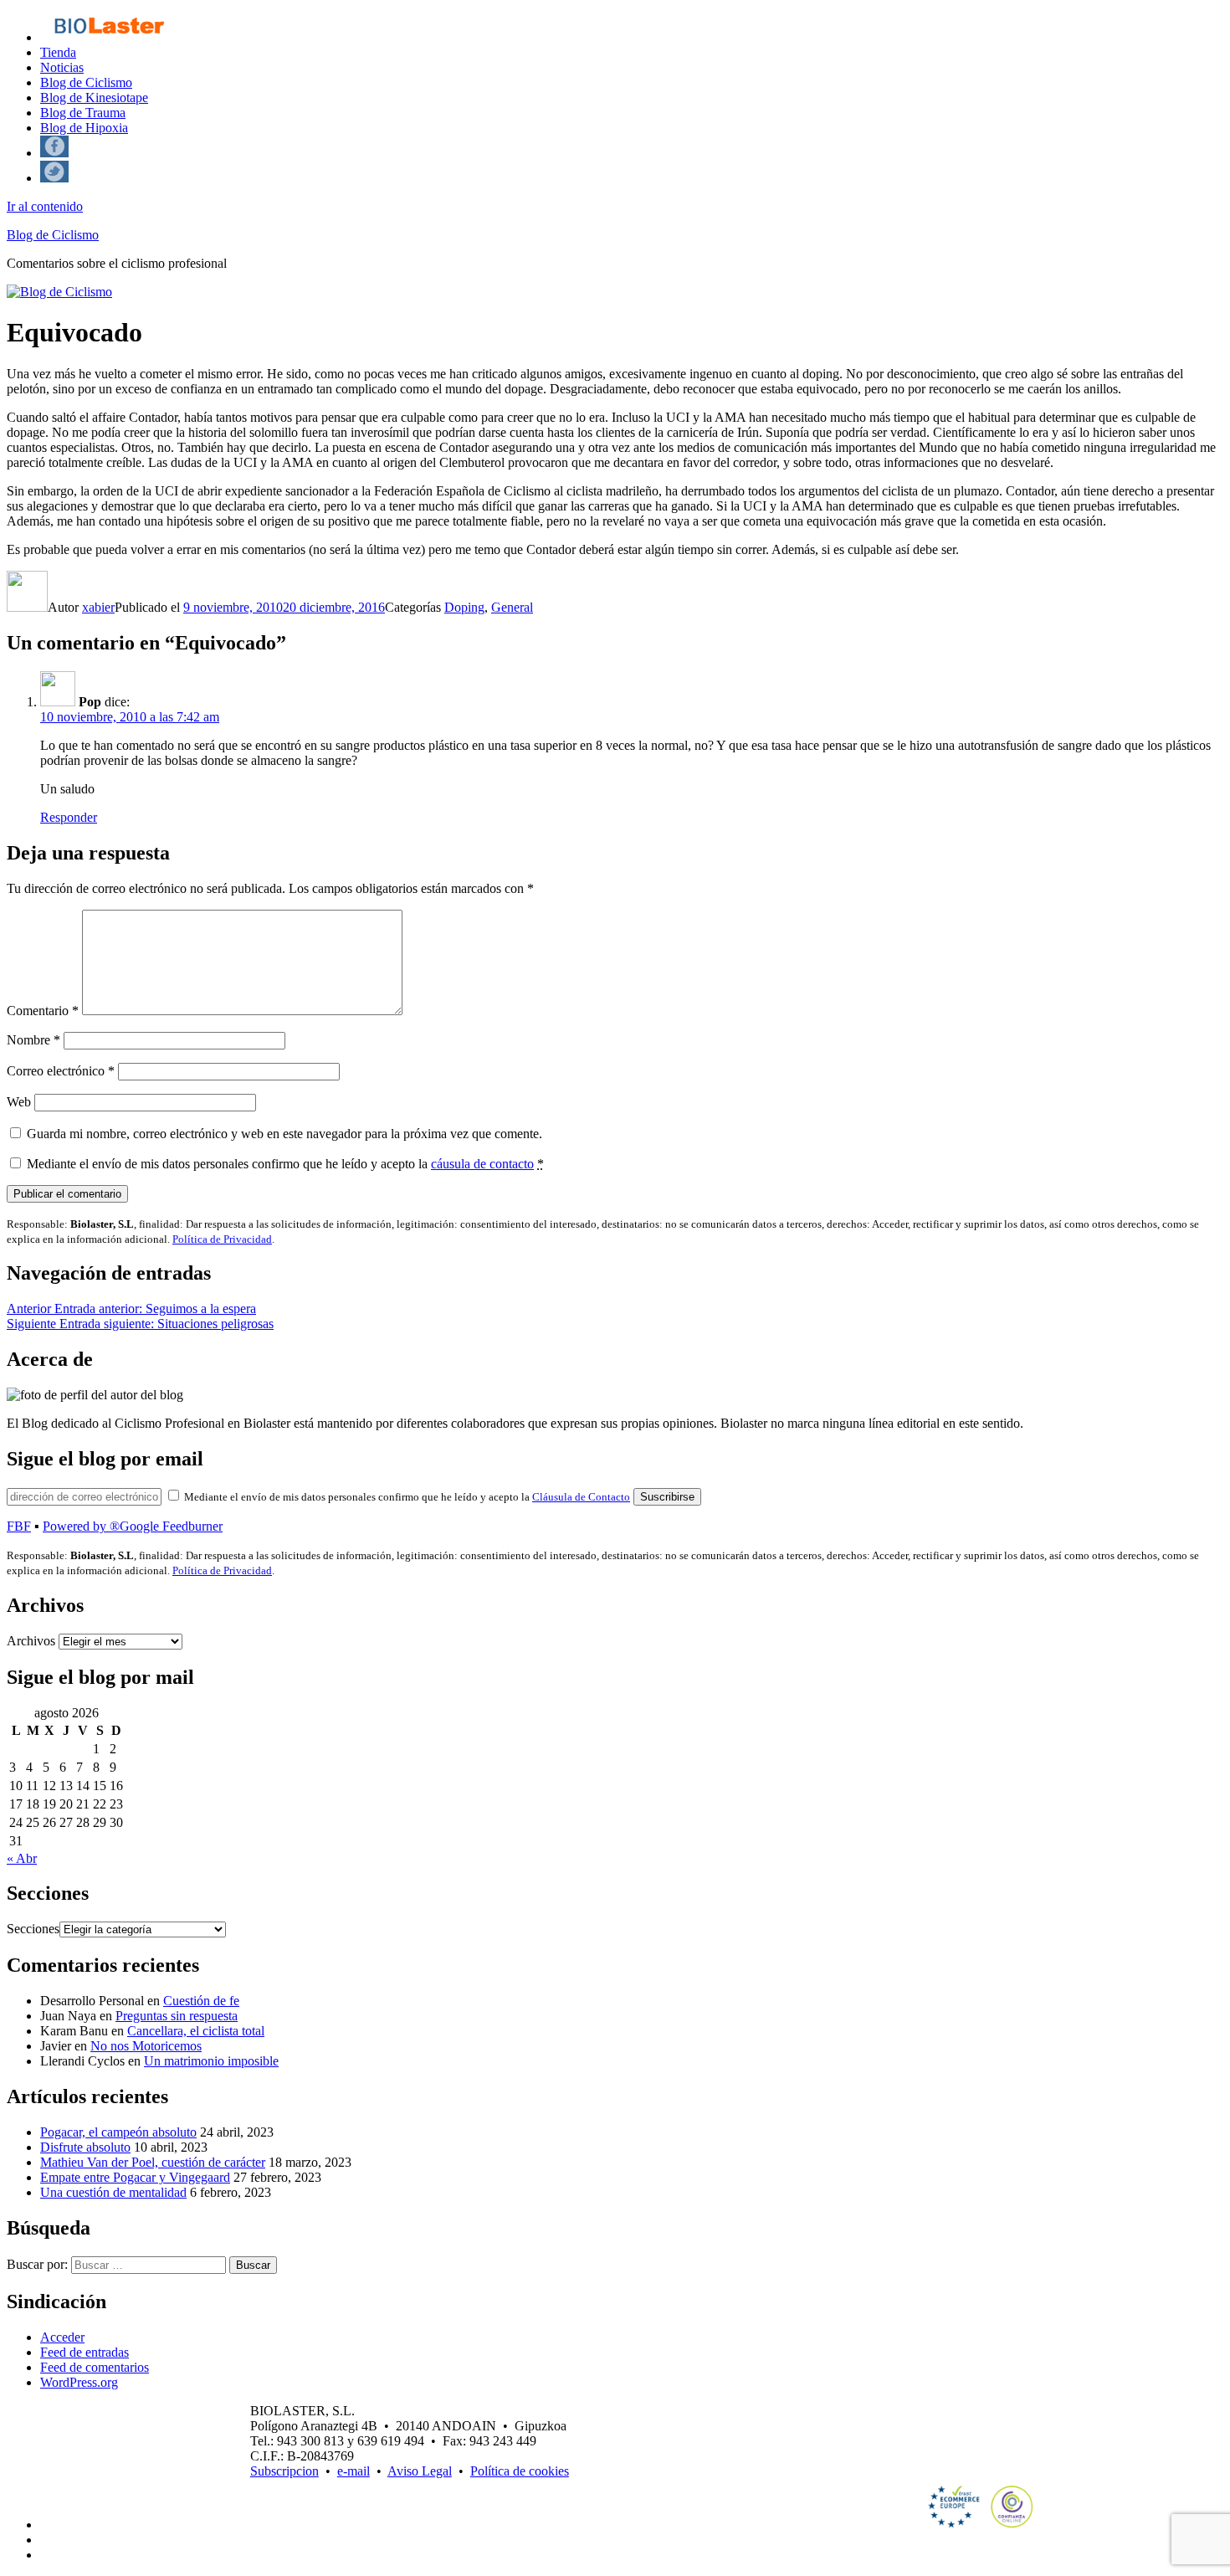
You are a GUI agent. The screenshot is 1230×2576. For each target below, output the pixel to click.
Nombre (33, 1040)
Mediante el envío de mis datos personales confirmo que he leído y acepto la (285, 1164)
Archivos (31, 1641)
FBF (19, 1526)
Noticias (62, 67)
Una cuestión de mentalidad (113, 2192)
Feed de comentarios (95, 2367)
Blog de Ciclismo (86, 82)
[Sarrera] (108, 37)
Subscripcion (284, 2471)
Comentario (43, 1011)
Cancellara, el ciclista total (196, 2031)
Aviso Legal (420, 2471)
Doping (464, 607)
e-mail (354, 2471)
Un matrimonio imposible (211, 2061)
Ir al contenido (45, 206)
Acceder (62, 2337)
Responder (69, 817)
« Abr (22, 1858)
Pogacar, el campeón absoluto (118, 2132)
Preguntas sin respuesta (177, 2016)
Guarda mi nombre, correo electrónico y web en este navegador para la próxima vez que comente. (284, 1134)
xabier (98, 607)
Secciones (33, 1929)
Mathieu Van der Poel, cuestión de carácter (153, 2162)
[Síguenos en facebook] (54, 153)
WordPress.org (79, 2382)
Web (19, 1102)
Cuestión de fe (201, 2001)
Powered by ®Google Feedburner (133, 1526)
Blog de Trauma (83, 113)
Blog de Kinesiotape (94, 97)
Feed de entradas (85, 2352)
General (512, 607)
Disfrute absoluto (85, 2147)
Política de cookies (520, 2471)
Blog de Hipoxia (84, 128)
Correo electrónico (61, 1071)
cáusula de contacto (482, 1164)
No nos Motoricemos (146, 2046)
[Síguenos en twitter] (54, 178)
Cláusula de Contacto (581, 1497)
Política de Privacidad (222, 1239)
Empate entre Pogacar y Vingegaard (135, 2177)
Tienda (58, 52)
